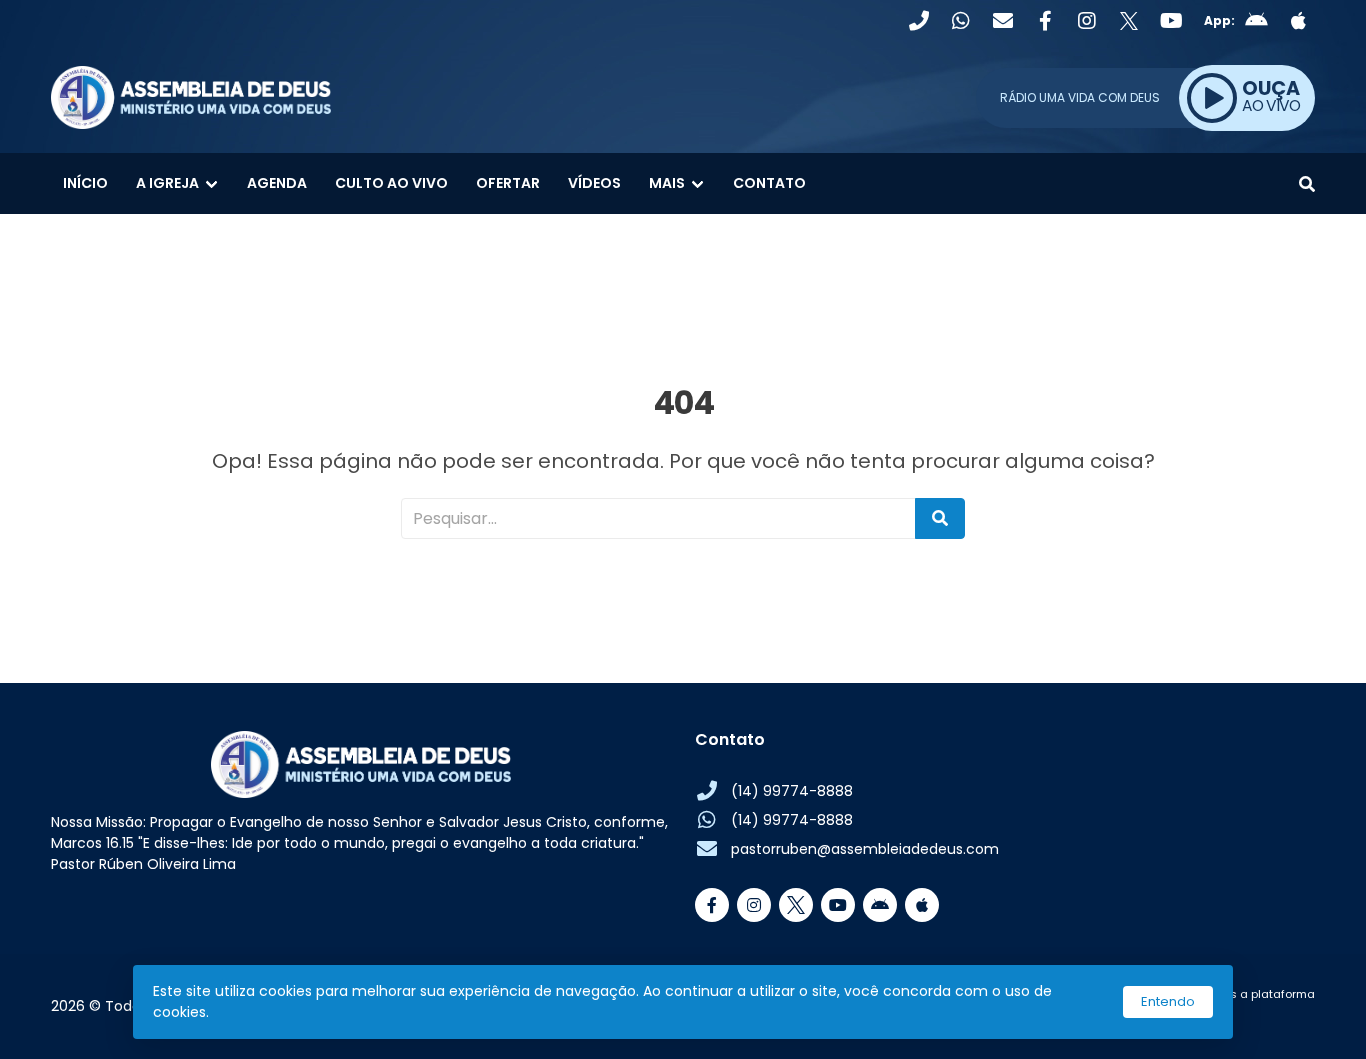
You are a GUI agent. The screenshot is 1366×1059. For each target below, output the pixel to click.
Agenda (277, 183)
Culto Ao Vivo (391, 183)
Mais (667, 183)
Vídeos (594, 183)
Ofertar (508, 183)
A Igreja (167, 183)
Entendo (1168, 1001)
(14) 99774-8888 (792, 791)
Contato (769, 183)
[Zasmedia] (1265, 1018)
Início (85, 183)
